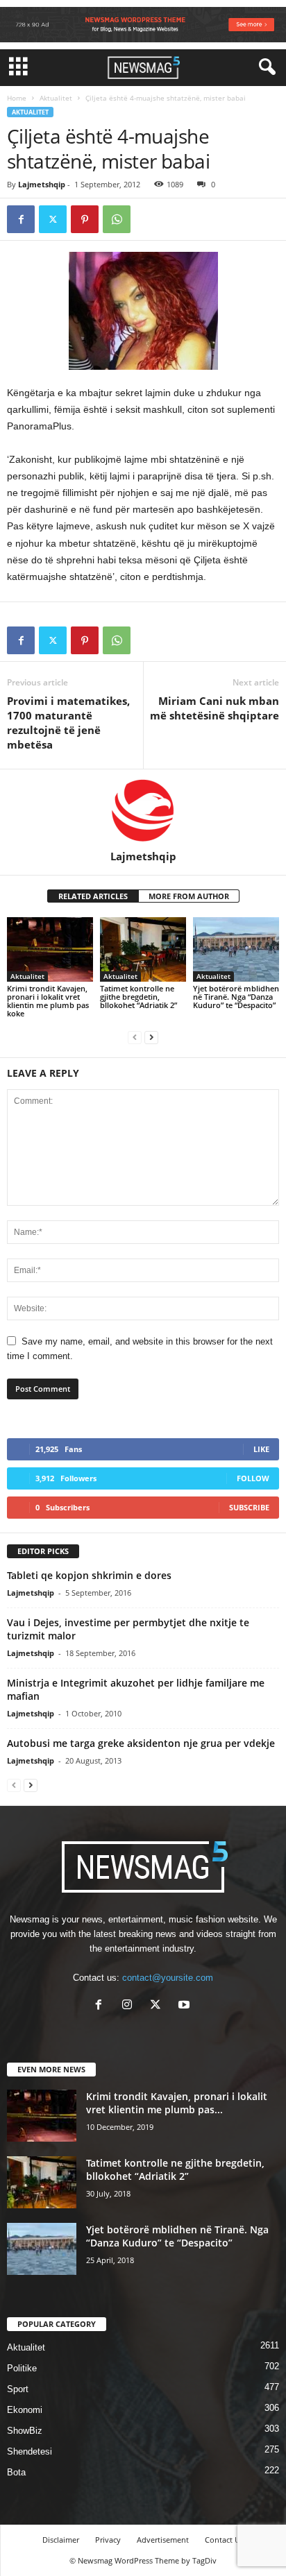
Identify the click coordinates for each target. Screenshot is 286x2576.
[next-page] (151, 1037)
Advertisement (163, 2540)
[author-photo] (143, 810)
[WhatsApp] (117, 219)
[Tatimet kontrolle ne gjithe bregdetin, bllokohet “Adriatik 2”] (143, 949)
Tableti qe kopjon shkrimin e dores (89, 1575)
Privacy (108, 2540)
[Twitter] (53, 219)
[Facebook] (21, 219)
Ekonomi (25, 2410)
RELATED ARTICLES (93, 896)
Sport (18, 2389)
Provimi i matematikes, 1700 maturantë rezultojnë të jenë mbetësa (68, 723)
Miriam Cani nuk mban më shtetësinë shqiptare (214, 708)
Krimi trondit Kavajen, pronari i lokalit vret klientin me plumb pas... (177, 2103)
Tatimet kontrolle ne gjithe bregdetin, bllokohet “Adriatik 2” (138, 997)
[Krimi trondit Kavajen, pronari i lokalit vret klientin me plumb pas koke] (50, 949)
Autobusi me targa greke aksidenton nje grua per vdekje (141, 1743)
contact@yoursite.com (168, 1978)
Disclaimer (61, 2540)
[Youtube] (186, 2006)
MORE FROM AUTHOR (189, 896)
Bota (16, 2472)
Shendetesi (30, 2451)
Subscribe (249, 1507)
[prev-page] (135, 1037)
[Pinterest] (85, 219)
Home (17, 98)
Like (261, 1449)
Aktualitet (56, 98)
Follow (253, 1478)
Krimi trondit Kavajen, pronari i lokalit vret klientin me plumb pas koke (48, 1001)
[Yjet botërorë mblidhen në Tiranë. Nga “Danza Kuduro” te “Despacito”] (236, 949)
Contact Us (224, 2540)
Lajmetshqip (42, 184)
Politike (22, 2368)
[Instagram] (130, 2006)
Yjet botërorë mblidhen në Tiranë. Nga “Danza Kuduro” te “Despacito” (236, 997)
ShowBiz (25, 2431)
